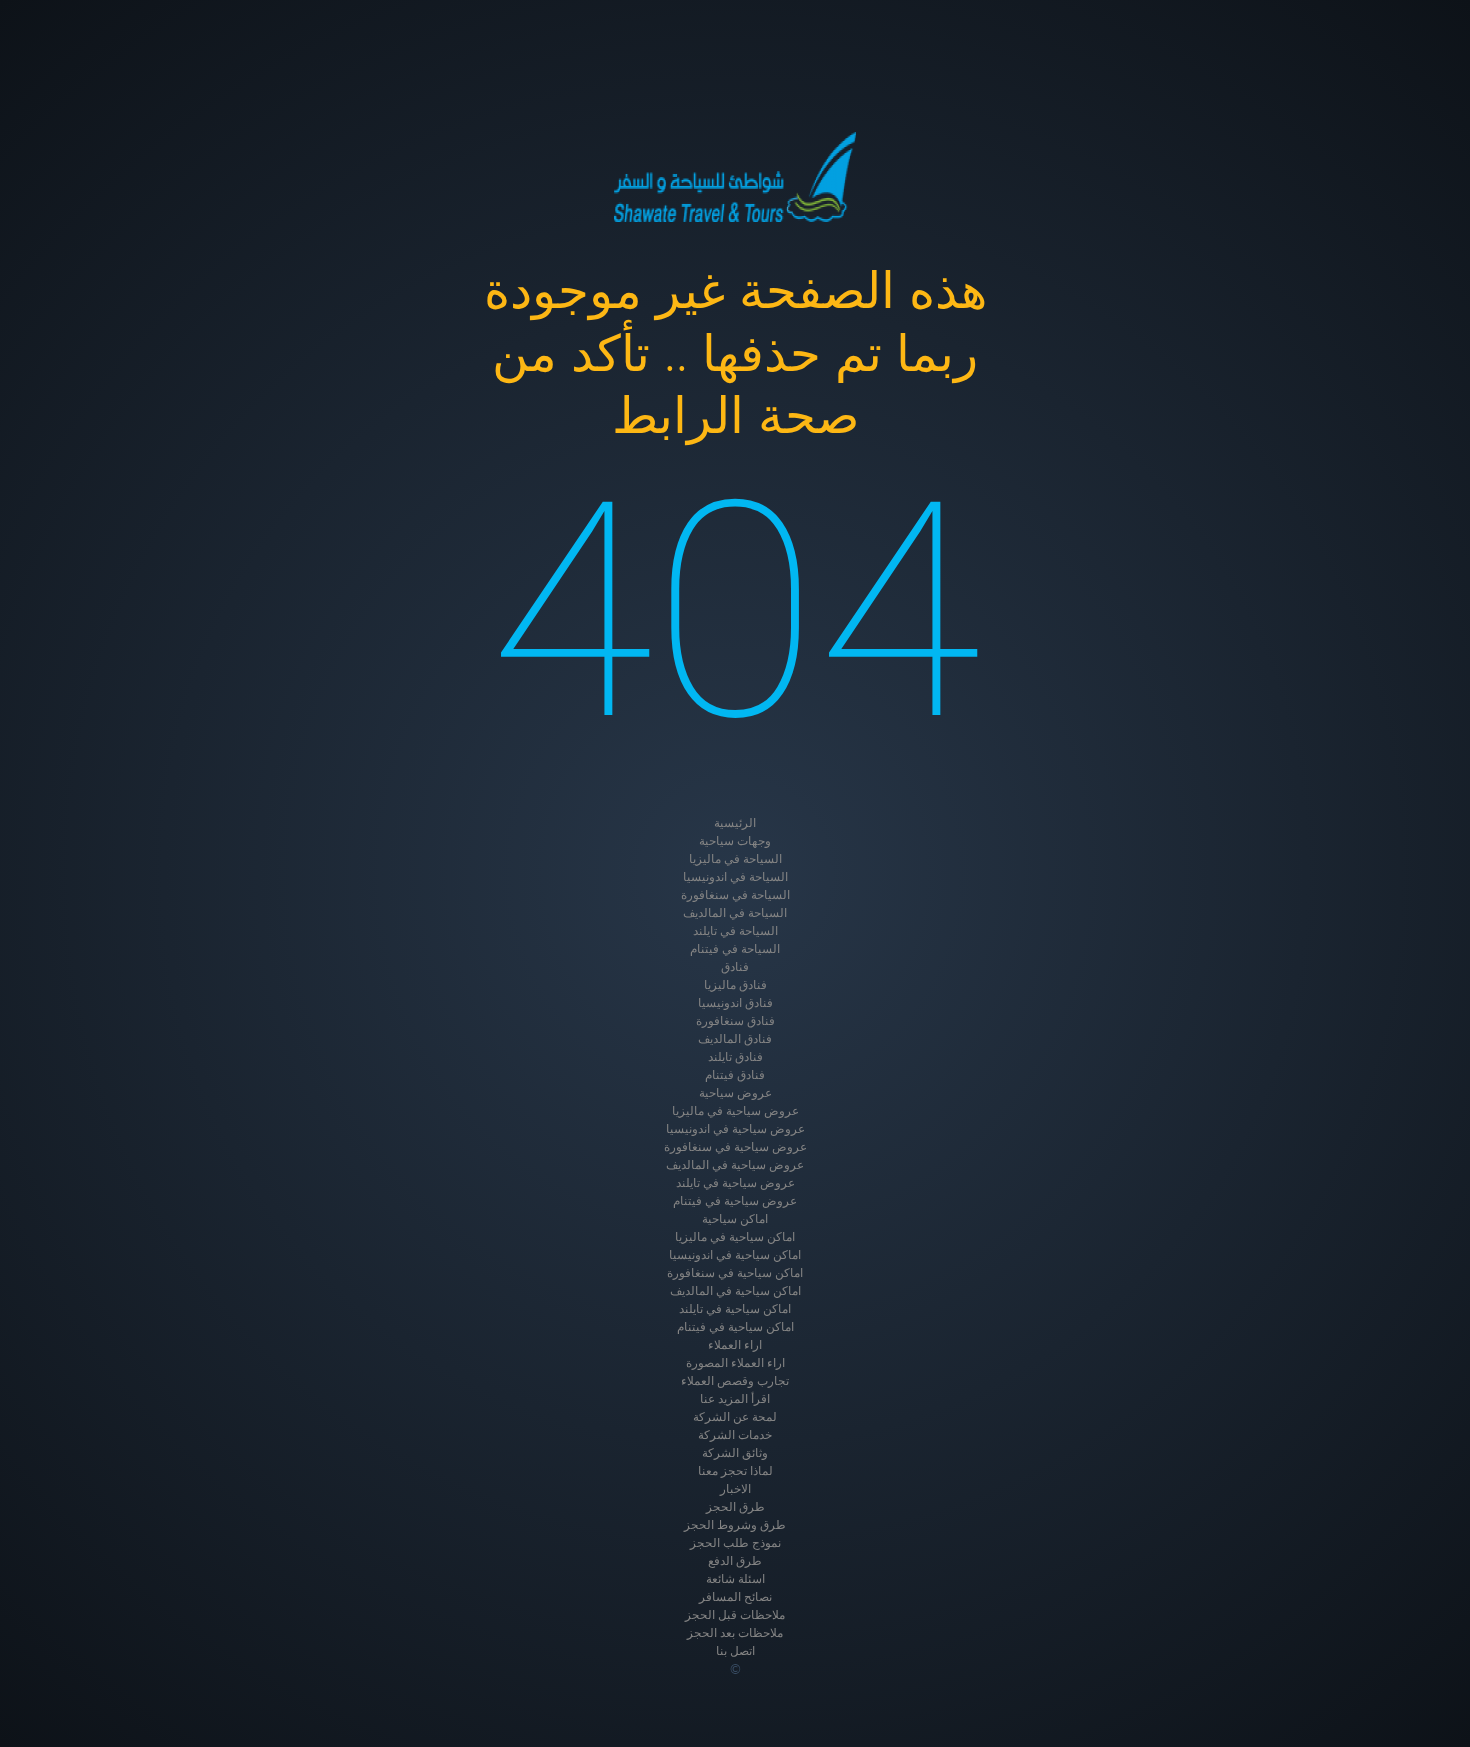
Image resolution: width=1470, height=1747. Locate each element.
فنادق (735, 967)
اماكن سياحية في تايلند (735, 1309)
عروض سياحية (735, 1093)
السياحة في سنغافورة (735, 895)
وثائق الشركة (735, 1453)
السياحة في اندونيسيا (735, 877)
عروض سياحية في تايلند (735, 1183)
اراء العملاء (735, 1345)
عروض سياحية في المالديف (735, 1165)
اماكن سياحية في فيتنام (735, 1327)
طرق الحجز (735, 1507)
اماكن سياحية (735, 1219)
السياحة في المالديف (735, 913)
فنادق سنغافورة (735, 1021)
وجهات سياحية (735, 841)
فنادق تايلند (735, 1057)
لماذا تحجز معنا (735, 1471)
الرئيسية (735, 823)
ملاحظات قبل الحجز (735, 1615)
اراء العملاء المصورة (735, 1363)
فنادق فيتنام (735, 1075)
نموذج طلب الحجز (735, 1543)
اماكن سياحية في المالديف (735, 1291)
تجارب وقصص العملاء (735, 1381)
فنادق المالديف (735, 1039)
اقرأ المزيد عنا (735, 1399)
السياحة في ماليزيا (735, 859)
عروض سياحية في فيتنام (735, 1201)
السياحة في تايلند (735, 931)
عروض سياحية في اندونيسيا (735, 1129)
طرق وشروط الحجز (735, 1525)
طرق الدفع (735, 1561)
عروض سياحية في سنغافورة (735, 1147)
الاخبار (735, 1489)
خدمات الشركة (735, 1435)
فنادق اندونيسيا (735, 1003)
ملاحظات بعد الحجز (735, 1633)
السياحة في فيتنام (735, 949)
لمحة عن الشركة (735, 1417)
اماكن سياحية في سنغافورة (735, 1273)
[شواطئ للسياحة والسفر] (735, 177)
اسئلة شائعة (735, 1579)
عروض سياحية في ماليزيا (735, 1111)
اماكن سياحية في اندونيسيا (735, 1255)
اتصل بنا (735, 1651)
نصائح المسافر (735, 1597)
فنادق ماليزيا (735, 985)
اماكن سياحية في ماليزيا (735, 1237)
